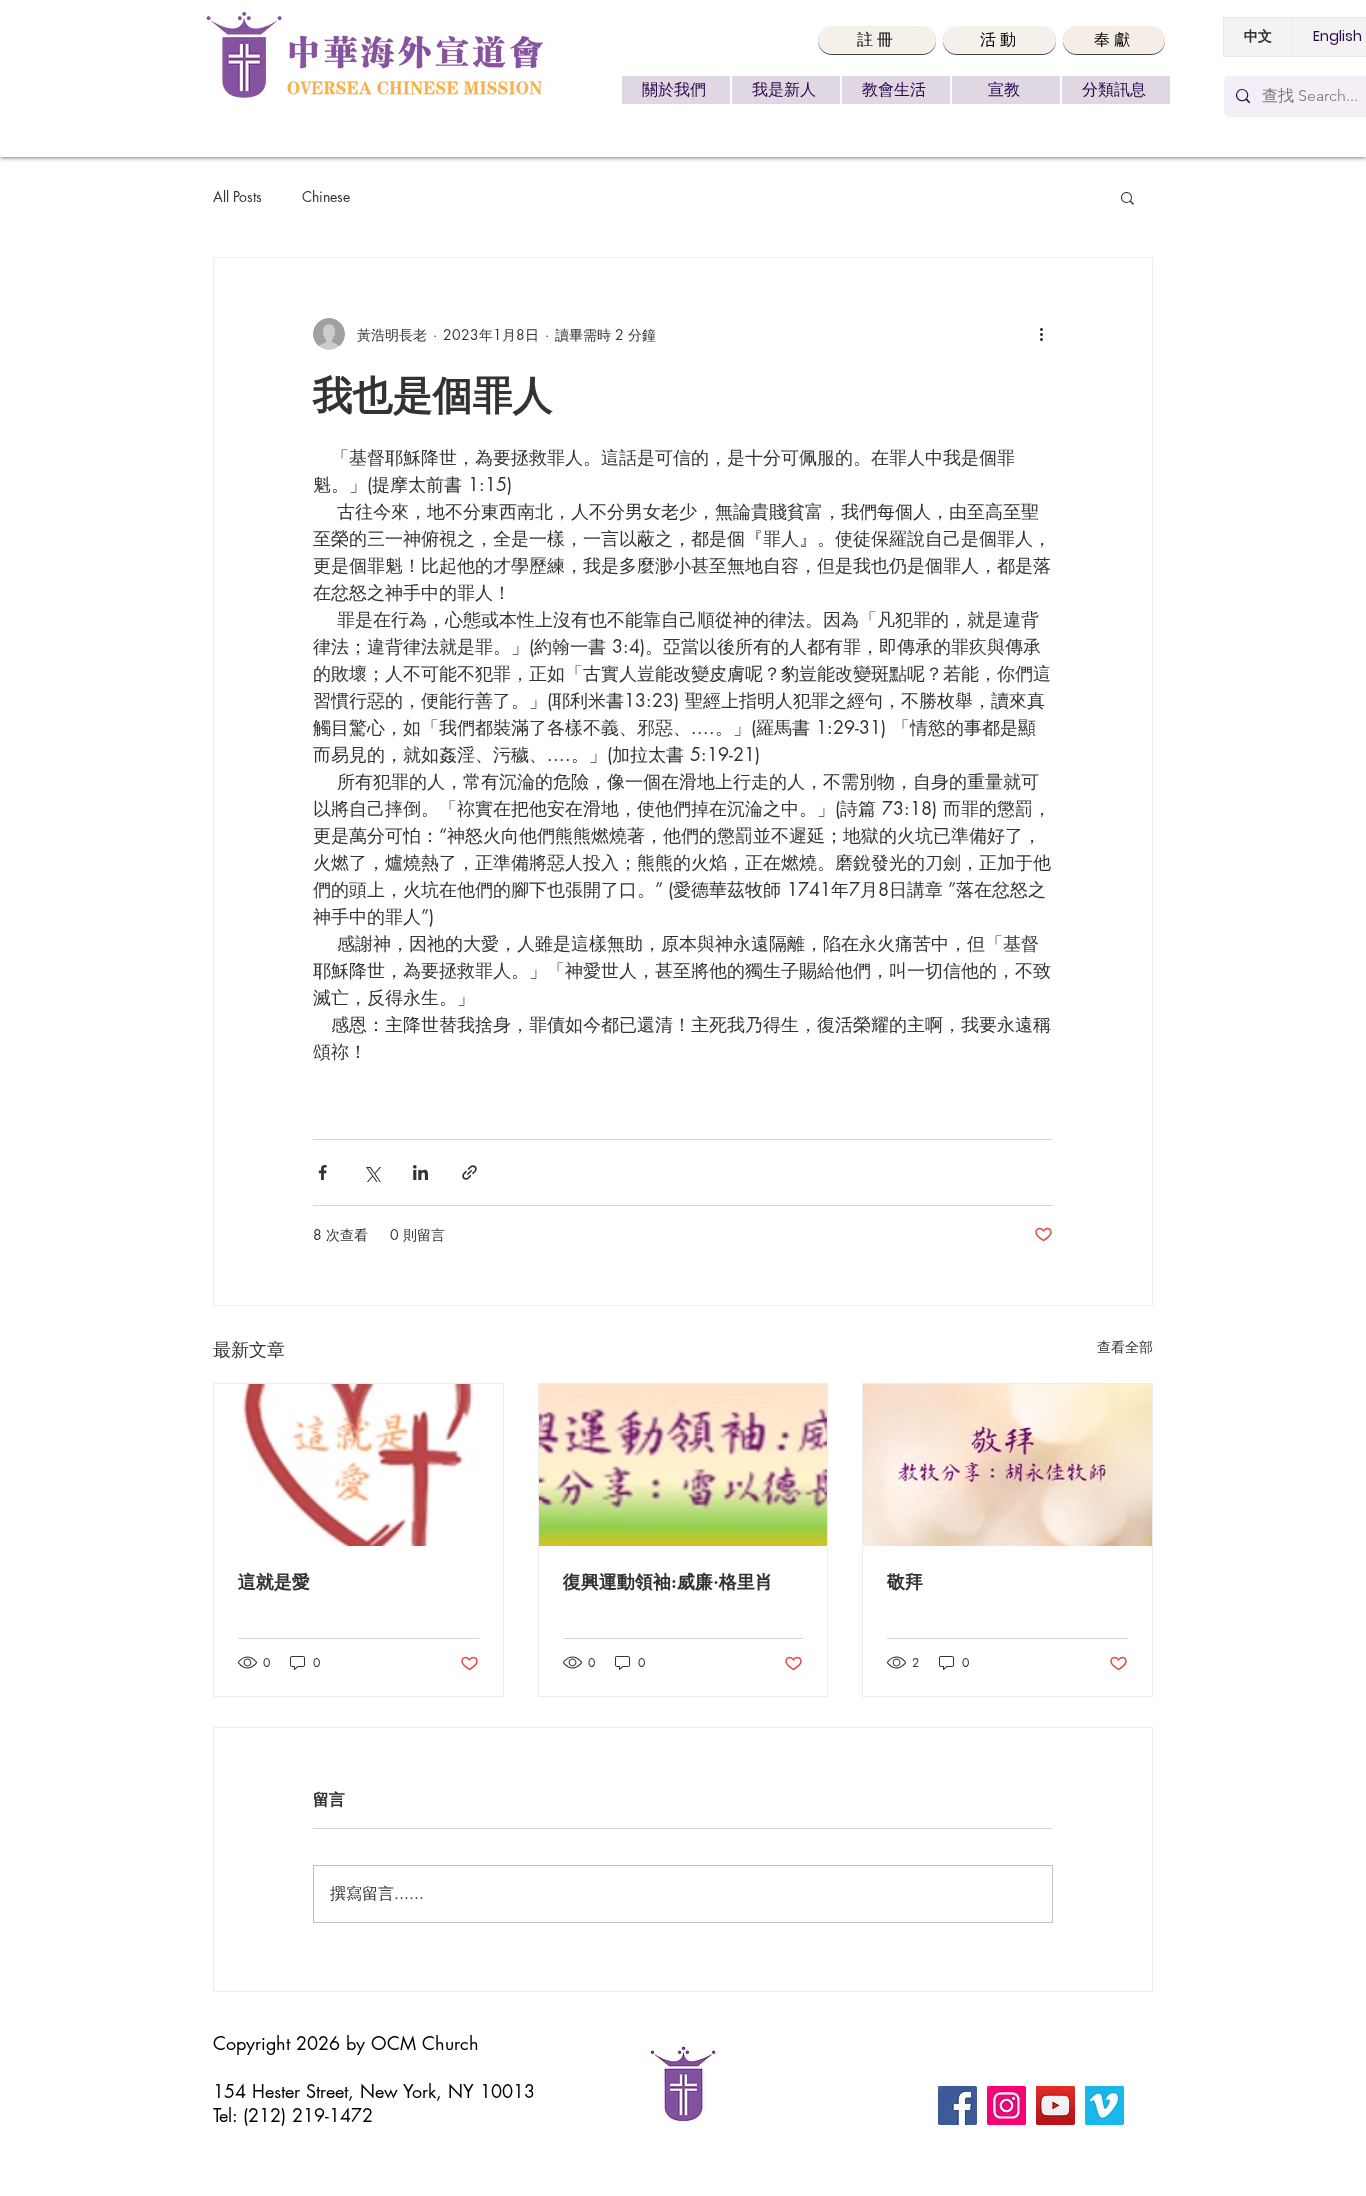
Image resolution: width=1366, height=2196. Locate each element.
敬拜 (905, 1582)
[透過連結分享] (469, 1172)
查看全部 (1125, 1346)
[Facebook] (957, 2105)
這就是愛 (274, 1582)
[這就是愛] (358, 1465)
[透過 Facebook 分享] (322, 1172)
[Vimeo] (1104, 2105)
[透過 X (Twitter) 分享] (371, 1172)
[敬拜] (1007, 1465)
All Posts (237, 196)
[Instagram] (1006, 2105)
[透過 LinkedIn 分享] (420, 1172)
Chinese (326, 196)
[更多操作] (1041, 334)
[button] (877, 40)
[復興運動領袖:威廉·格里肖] (683, 1465)
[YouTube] (1055, 2105)
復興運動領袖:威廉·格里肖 (668, 1582)
